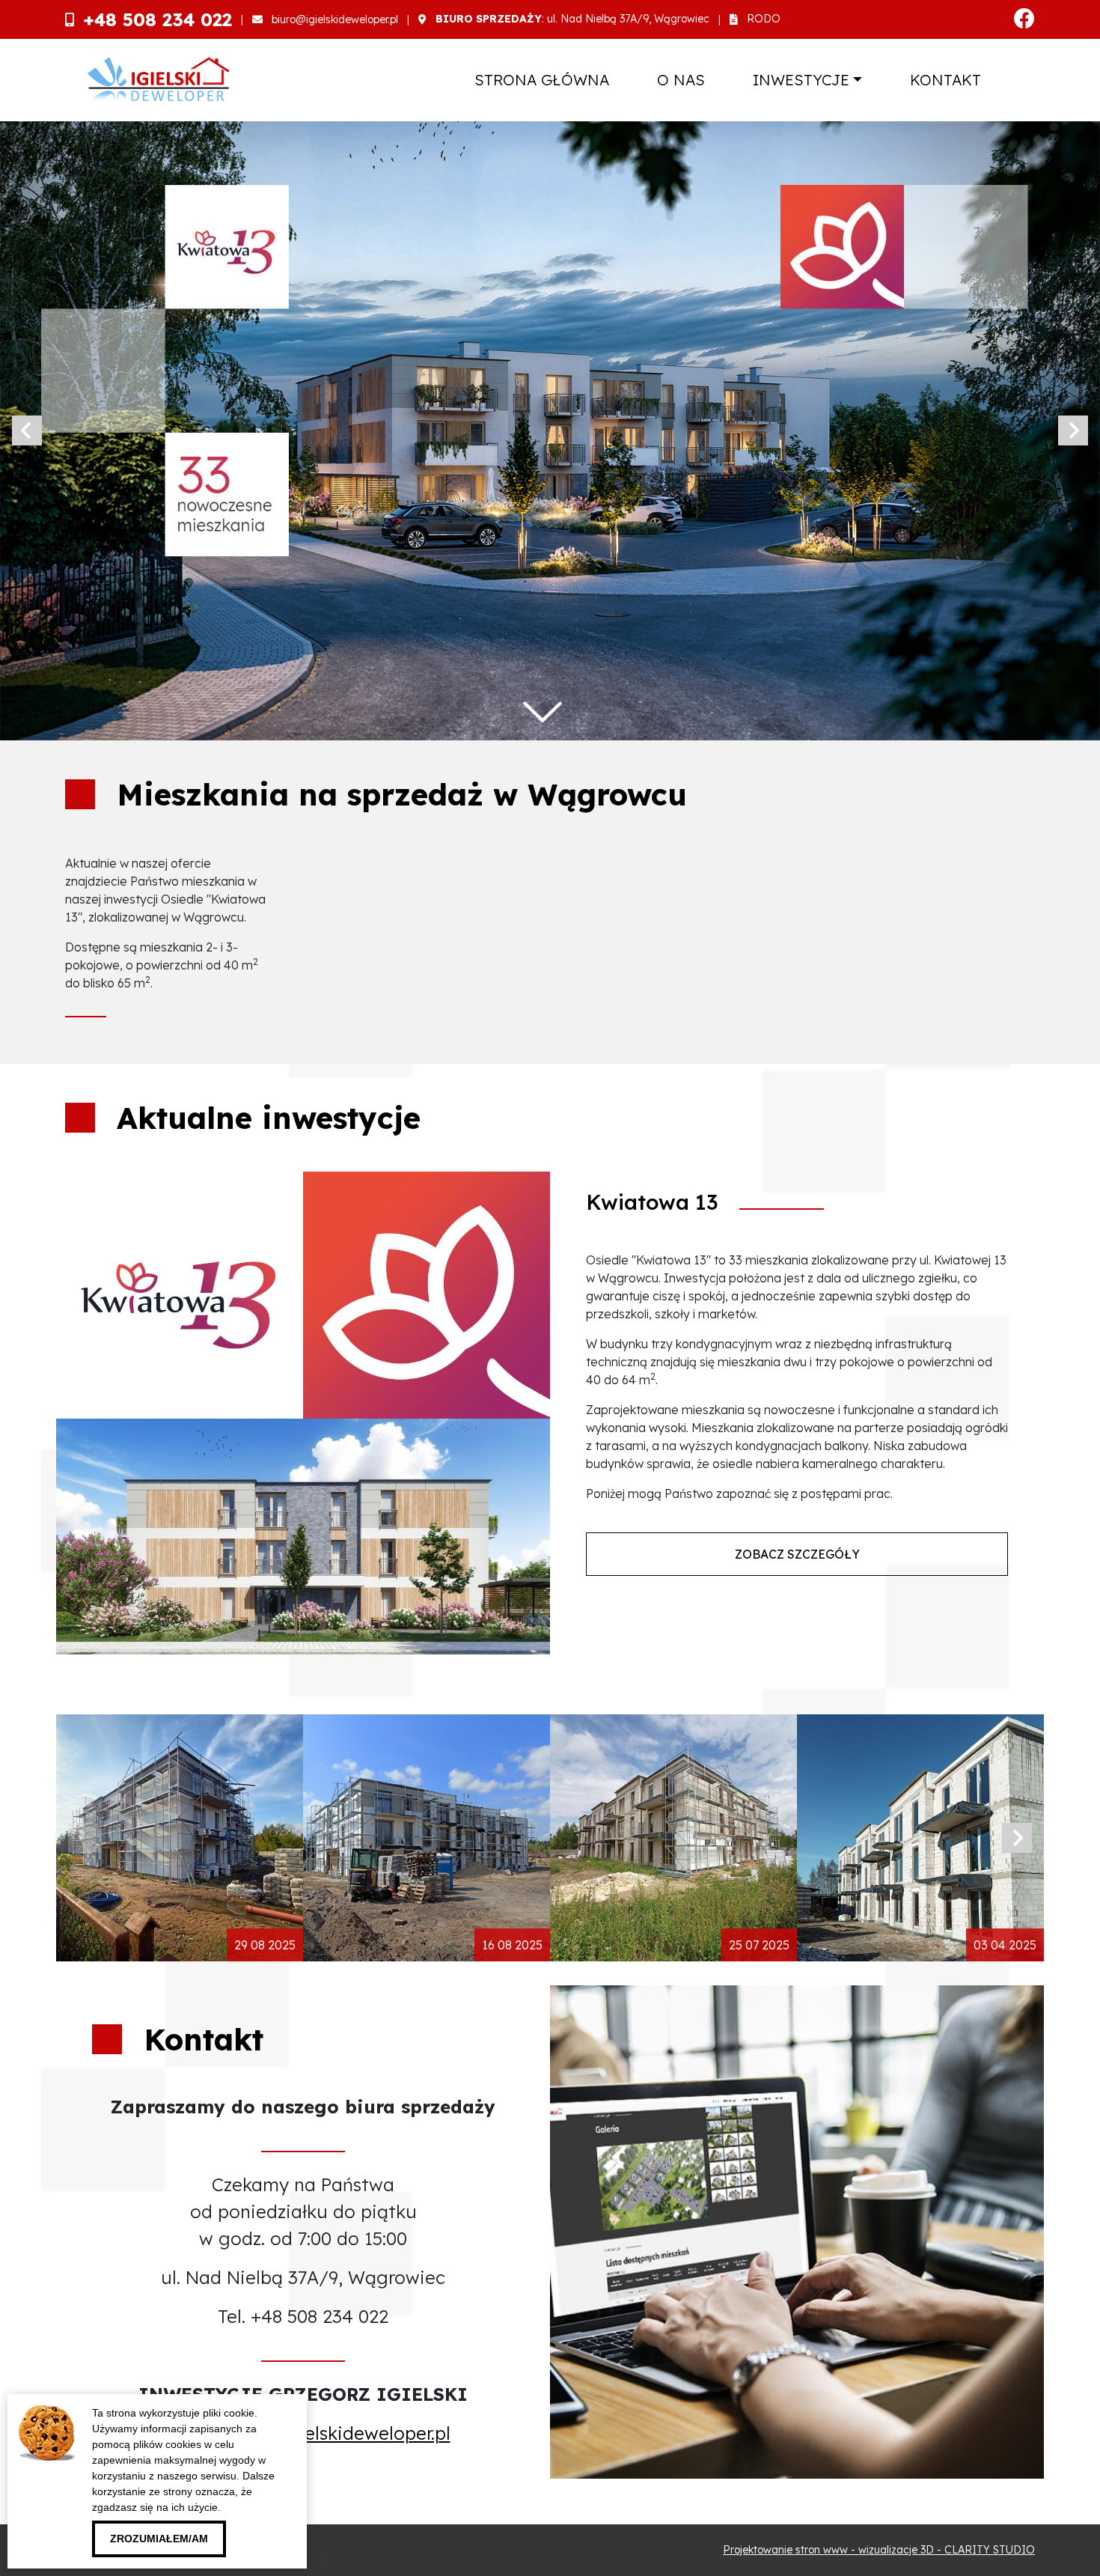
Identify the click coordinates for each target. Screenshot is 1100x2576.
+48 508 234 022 (158, 19)
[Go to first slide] (1073, 430)
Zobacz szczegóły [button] (797, 1553)
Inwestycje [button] (801, 80)
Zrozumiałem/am (159, 2539)
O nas (681, 80)
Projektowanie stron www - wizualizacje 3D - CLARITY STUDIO (879, 2550)
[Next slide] (1017, 1838)
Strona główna (542, 80)
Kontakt (945, 80)
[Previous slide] (27, 430)
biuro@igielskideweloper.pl (335, 19)
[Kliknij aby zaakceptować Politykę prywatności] (233, 2535)
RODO (764, 19)
